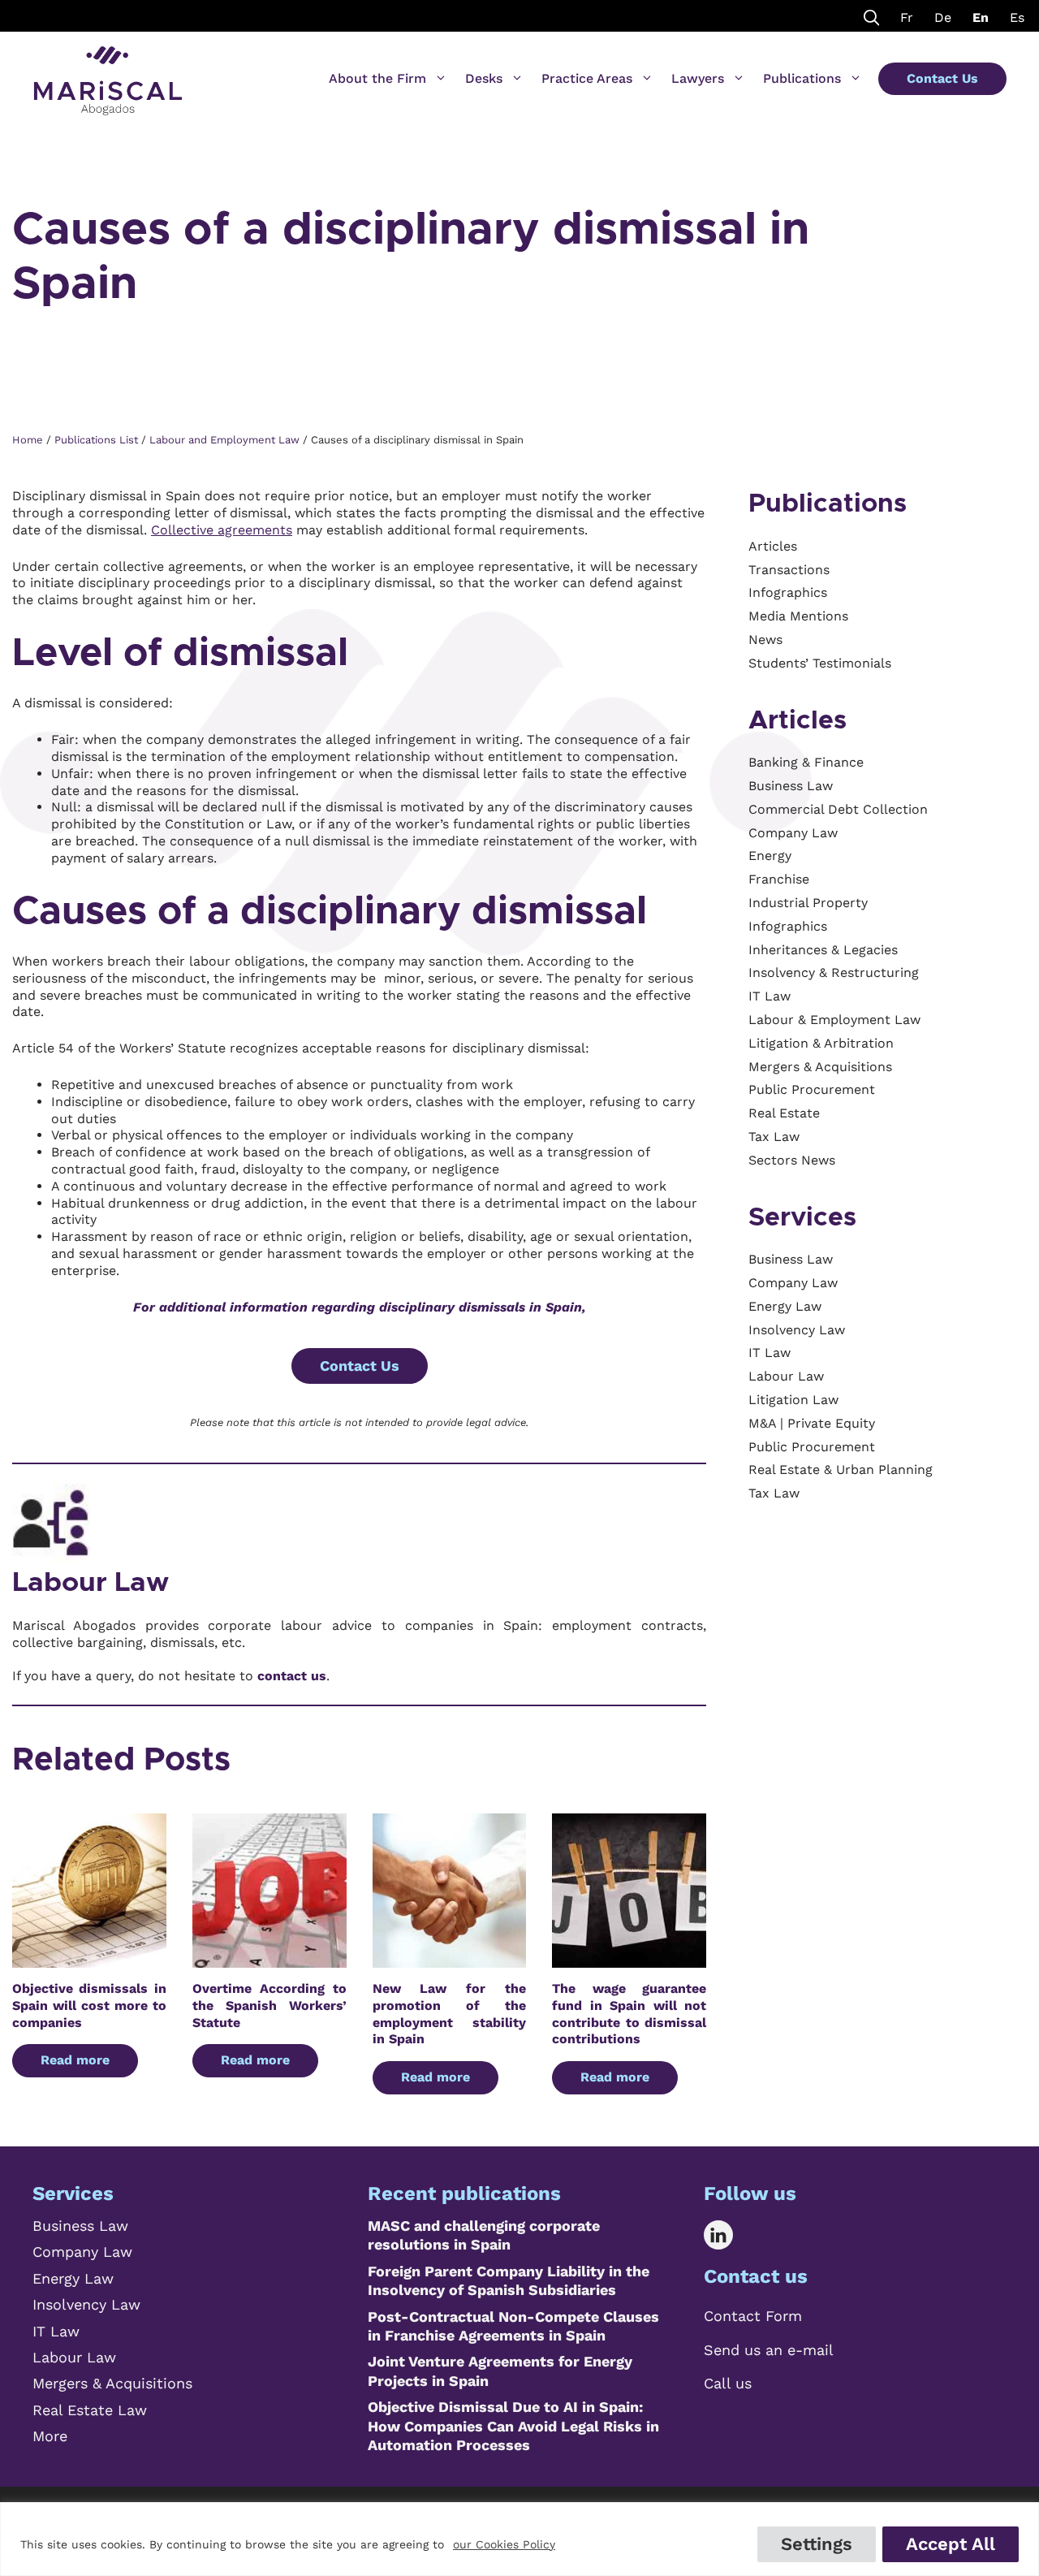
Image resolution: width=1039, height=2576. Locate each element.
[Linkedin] (730, 2235)
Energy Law (73, 2278)
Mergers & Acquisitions (112, 2383)
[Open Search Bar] (872, 16)
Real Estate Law (90, 2410)
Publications (802, 78)
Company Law (82, 2252)
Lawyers (698, 78)
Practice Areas (587, 78)
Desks (484, 78)
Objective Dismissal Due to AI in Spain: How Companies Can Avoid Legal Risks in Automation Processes (513, 2426)
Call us (728, 2383)
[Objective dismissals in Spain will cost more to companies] (89, 1958)
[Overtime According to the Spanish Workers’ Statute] (269, 1958)
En (981, 17)
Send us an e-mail (769, 2350)
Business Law (80, 2226)
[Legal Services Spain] (108, 73)
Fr (907, 17)
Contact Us (942, 78)
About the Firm (377, 78)
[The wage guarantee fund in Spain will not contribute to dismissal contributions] (629, 1958)
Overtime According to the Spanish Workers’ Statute (269, 2005)
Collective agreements (222, 530)
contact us (292, 1676)
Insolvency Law (86, 2304)
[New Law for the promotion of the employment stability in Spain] (450, 1958)
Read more (75, 2060)
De (943, 17)
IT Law (56, 2331)
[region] (519, 2539)
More (50, 2436)
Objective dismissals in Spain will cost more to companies (89, 2005)
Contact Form (753, 2316)
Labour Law (91, 1583)
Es (1017, 17)
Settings (817, 2544)
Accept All (951, 2544)
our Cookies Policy (504, 2544)
